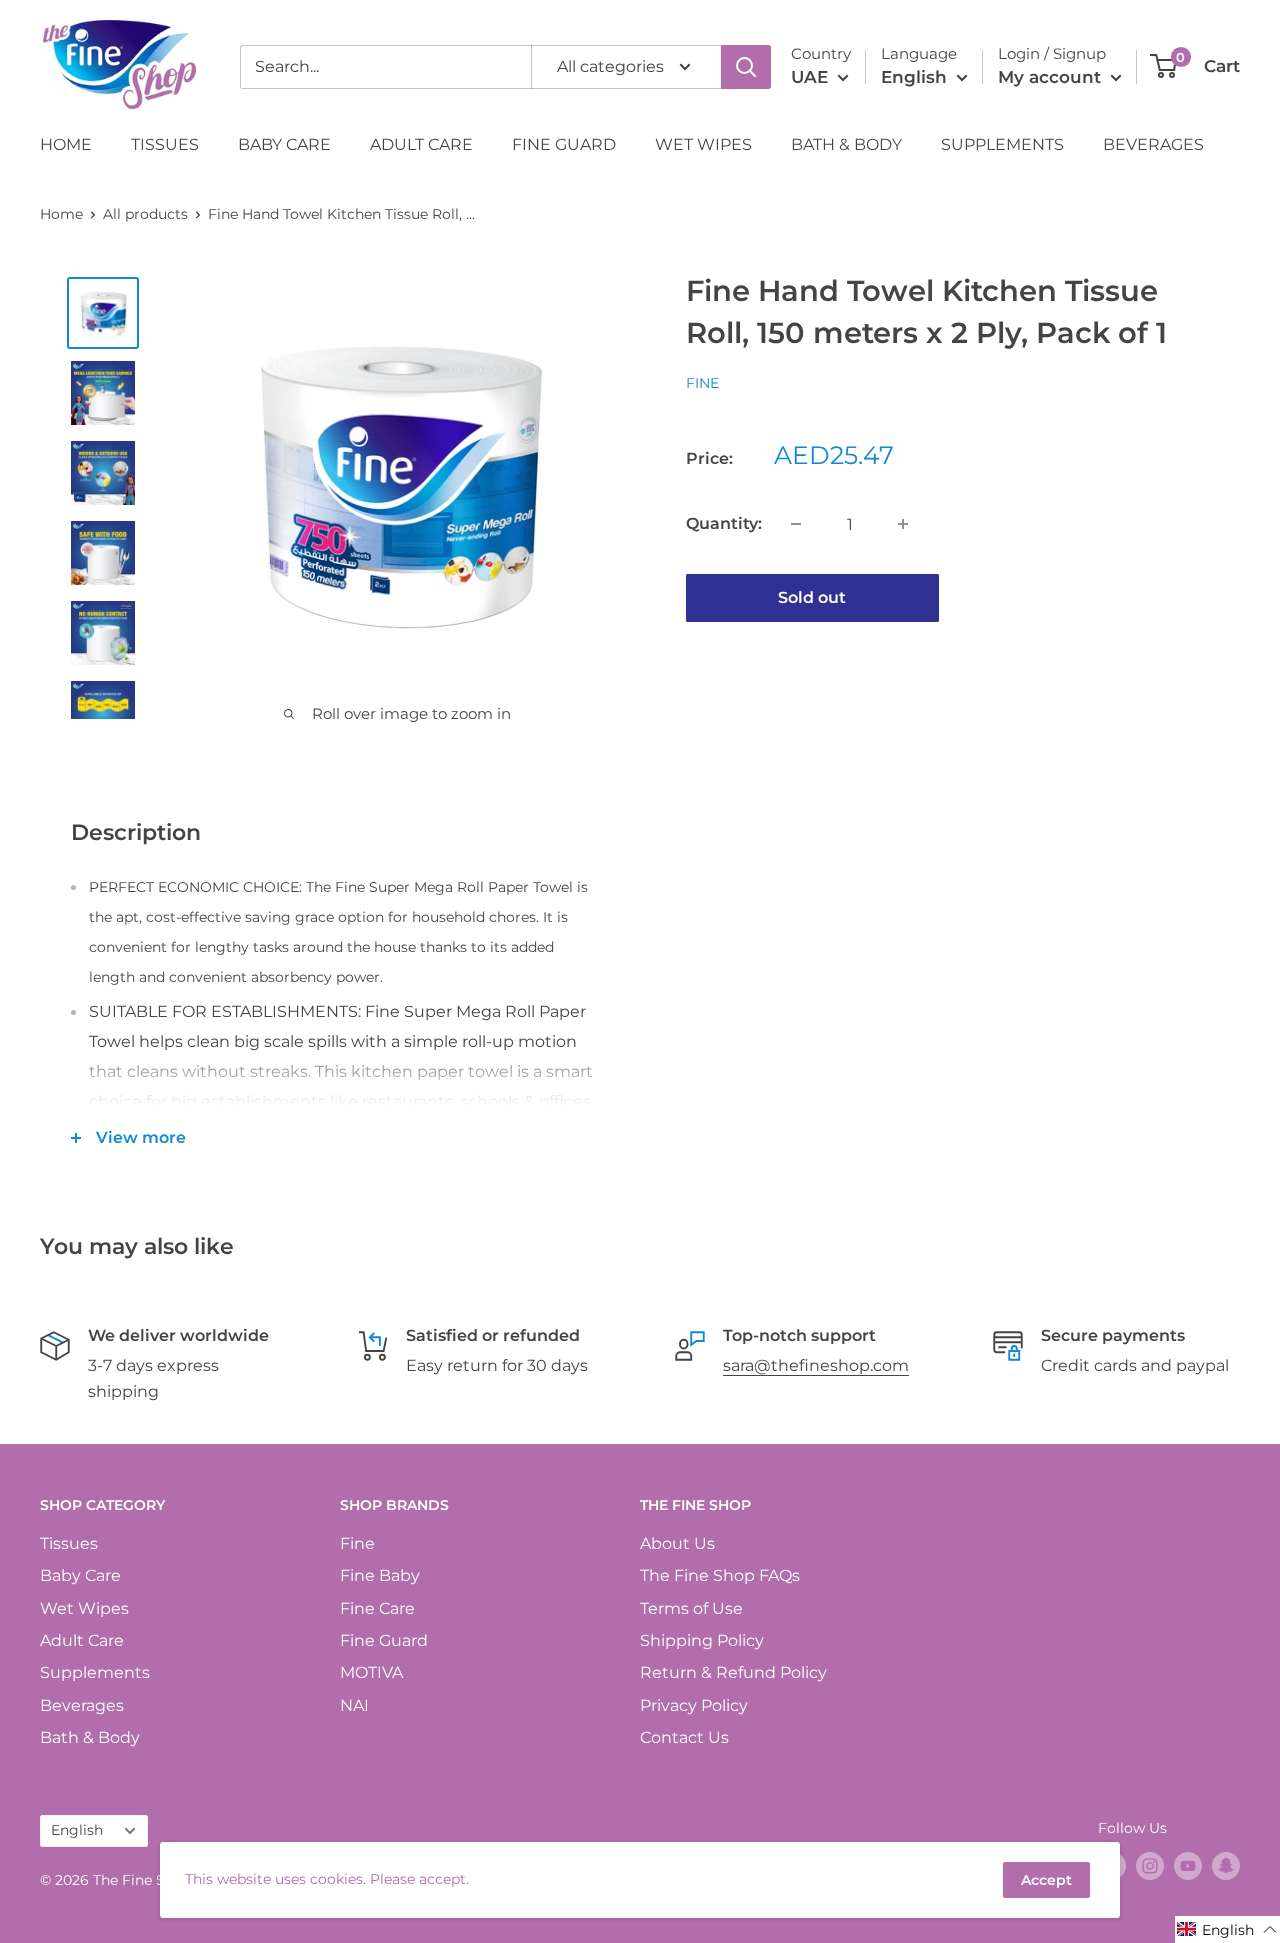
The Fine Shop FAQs (720, 1575)
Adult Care (82, 1640)
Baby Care (80, 1575)
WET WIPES (703, 144)
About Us (677, 1543)
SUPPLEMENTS (1002, 144)
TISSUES (165, 144)
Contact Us (684, 1737)
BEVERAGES (1153, 144)
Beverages (82, 1705)
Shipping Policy (702, 1640)
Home (61, 214)
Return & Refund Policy (733, 1672)
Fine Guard (384, 1640)
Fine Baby (380, 1575)
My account (1052, 77)
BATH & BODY (846, 144)
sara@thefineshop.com (816, 1365)
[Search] (746, 67)
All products (145, 214)
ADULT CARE (421, 144)
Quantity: (724, 523)
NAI (354, 1705)
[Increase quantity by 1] (903, 524)
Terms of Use (691, 1608)
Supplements (95, 1672)
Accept (1046, 1880)
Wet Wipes (84, 1608)
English (77, 1830)
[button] (1227, 1929)
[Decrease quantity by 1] (796, 524)
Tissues (69, 1543)
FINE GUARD (564, 144)
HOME (66, 144)
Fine (702, 383)
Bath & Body (90, 1737)
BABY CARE (284, 144)
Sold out (812, 597)
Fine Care (377, 1608)
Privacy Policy (694, 1705)
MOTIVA (371, 1672)
